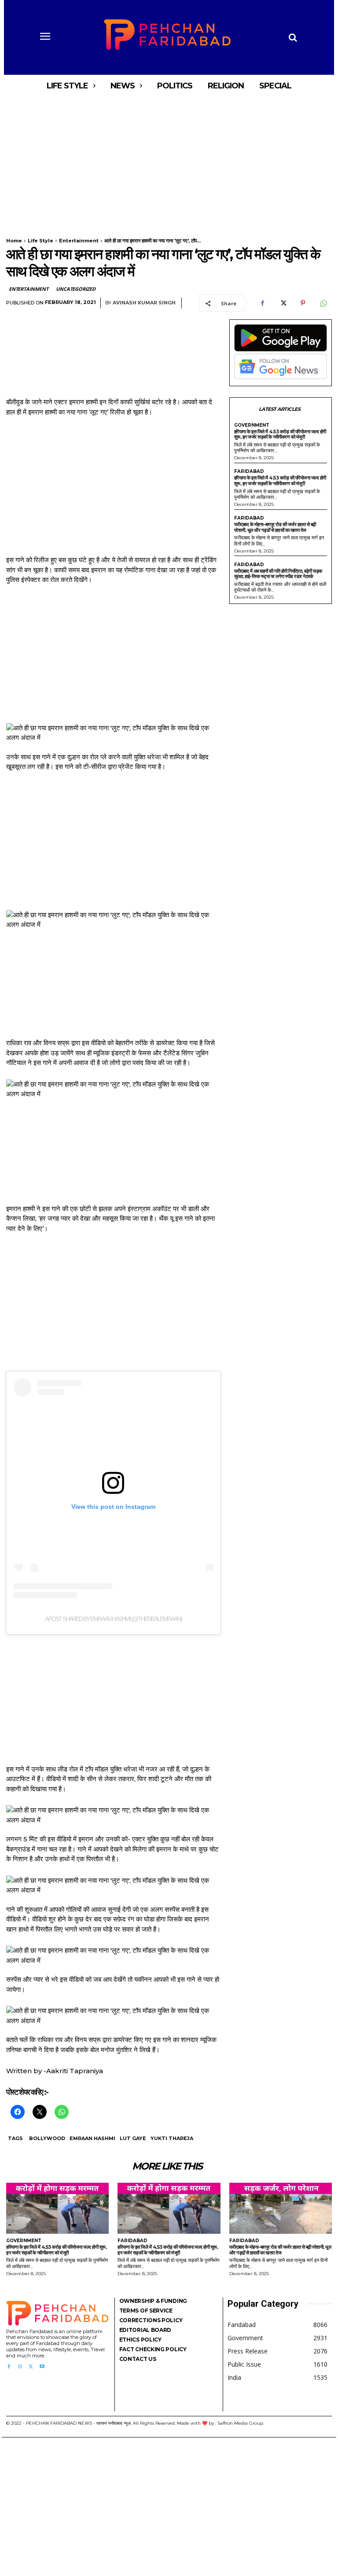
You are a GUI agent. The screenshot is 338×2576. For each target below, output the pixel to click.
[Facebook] (262, 303)
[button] (293, 37)
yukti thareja (172, 2138)
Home (14, 241)
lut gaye (133, 2138)
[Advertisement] (169, 162)
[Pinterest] (303, 303)
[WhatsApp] (323, 303)
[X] (283, 303)
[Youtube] (42, 2367)
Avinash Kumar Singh (144, 303)
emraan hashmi (92, 2138)
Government (252, 425)
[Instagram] (20, 2367)
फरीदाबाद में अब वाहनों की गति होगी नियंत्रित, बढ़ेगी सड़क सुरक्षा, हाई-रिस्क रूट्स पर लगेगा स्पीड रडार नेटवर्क (278, 574)
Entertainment (79, 241)
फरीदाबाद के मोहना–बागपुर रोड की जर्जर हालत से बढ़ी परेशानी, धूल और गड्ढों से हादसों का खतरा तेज (275, 527)
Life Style (40, 241)
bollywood (47, 2138)
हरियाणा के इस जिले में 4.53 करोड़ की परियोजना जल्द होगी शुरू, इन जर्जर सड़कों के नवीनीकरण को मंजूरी (280, 434)
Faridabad (249, 472)
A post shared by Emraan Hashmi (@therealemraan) (113, 1619)
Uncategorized (75, 289)
